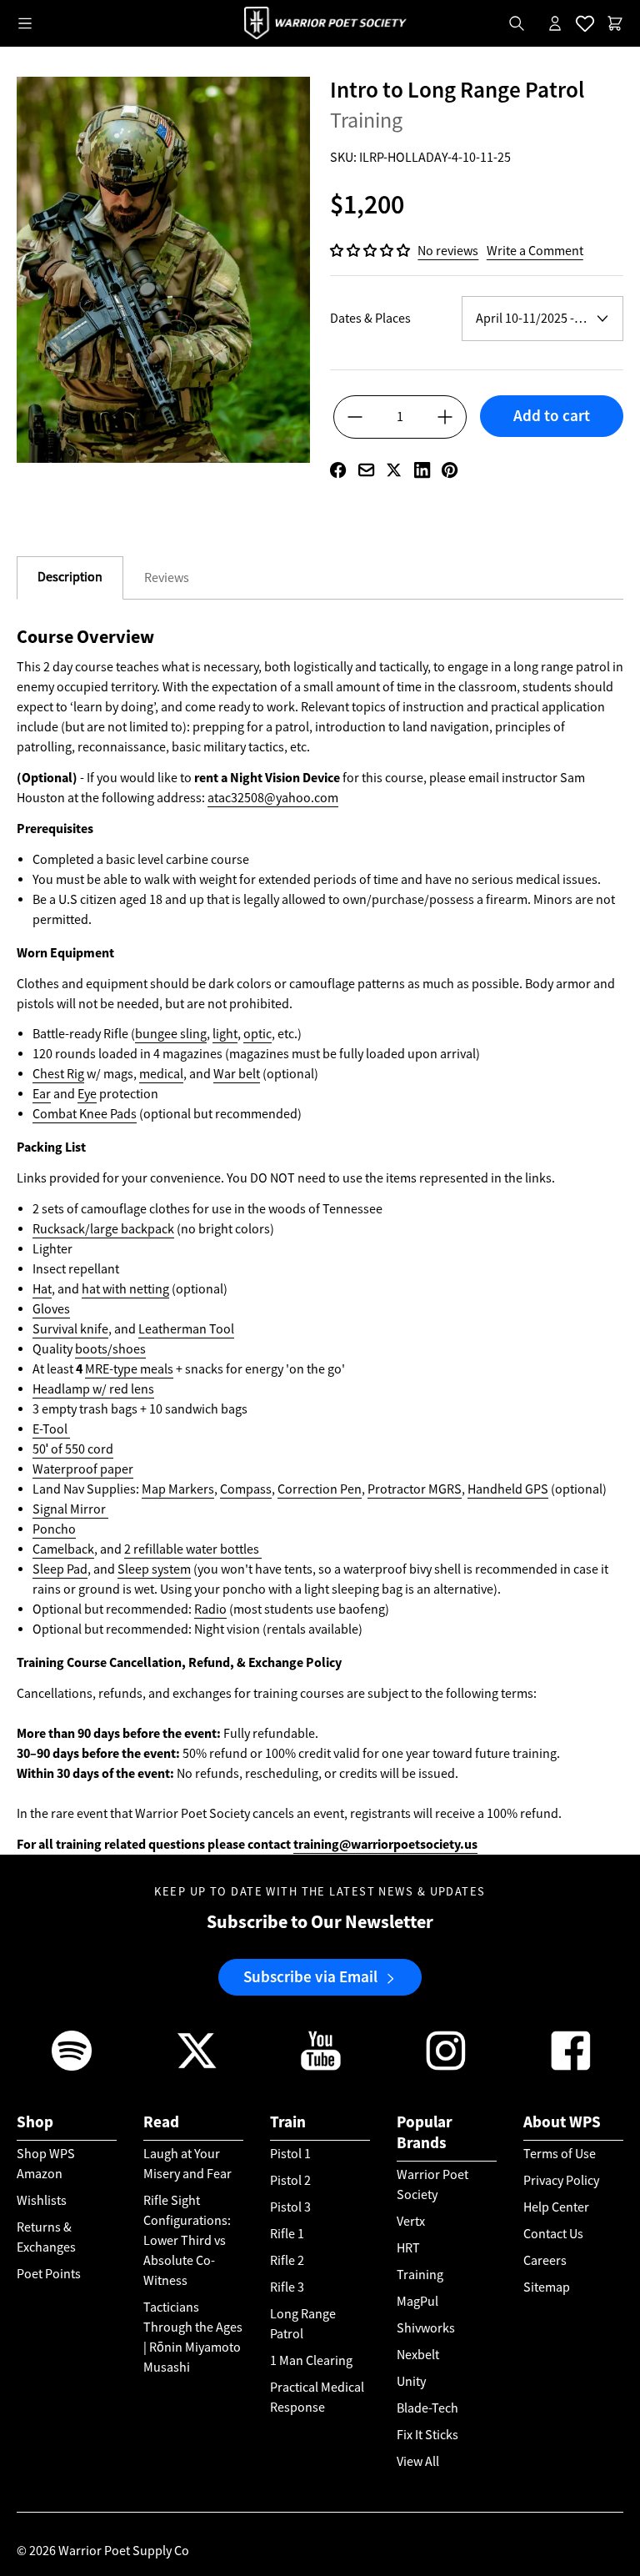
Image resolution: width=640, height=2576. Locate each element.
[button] (371, 251)
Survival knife (70, 1329)
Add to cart (552, 416)
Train (288, 2122)
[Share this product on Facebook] (338, 470)
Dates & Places (370, 319)
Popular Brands (425, 2132)
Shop (35, 2122)
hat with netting (125, 1289)
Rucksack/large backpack (103, 1229)
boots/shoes (110, 1349)
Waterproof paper (83, 1469)
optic (257, 1034)
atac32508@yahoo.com (273, 798)
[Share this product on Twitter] (394, 470)
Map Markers (178, 1489)
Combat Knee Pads (85, 1114)
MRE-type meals (129, 1369)
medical (161, 1074)
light (225, 1034)
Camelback (63, 1549)
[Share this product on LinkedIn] (422, 470)
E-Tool (51, 1429)
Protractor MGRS (415, 1489)
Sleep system (154, 1569)
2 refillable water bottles (193, 1549)
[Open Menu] (25, 23)
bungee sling (171, 1034)
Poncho (54, 1529)
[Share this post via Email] (366, 470)
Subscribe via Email (310, 1977)
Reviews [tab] (167, 578)
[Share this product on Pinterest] (450, 470)
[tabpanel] (320, 1240)
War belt (237, 1074)
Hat (42, 1289)
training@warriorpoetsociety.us (385, 1844)
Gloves (51, 1309)
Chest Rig (58, 1074)
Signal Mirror (70, 1509)
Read (161, 2122)
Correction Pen (320, 1489)
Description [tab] (70, 577)
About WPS (562, 2122)
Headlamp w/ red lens (93, 1389)
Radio (210, 1609)
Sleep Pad (60, 1569)
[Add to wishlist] (552, 445)
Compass (246, 1489)
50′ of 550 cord (73, 1449)
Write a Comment (535, 251)
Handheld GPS (508, 1489)
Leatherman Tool (186, 1329)
